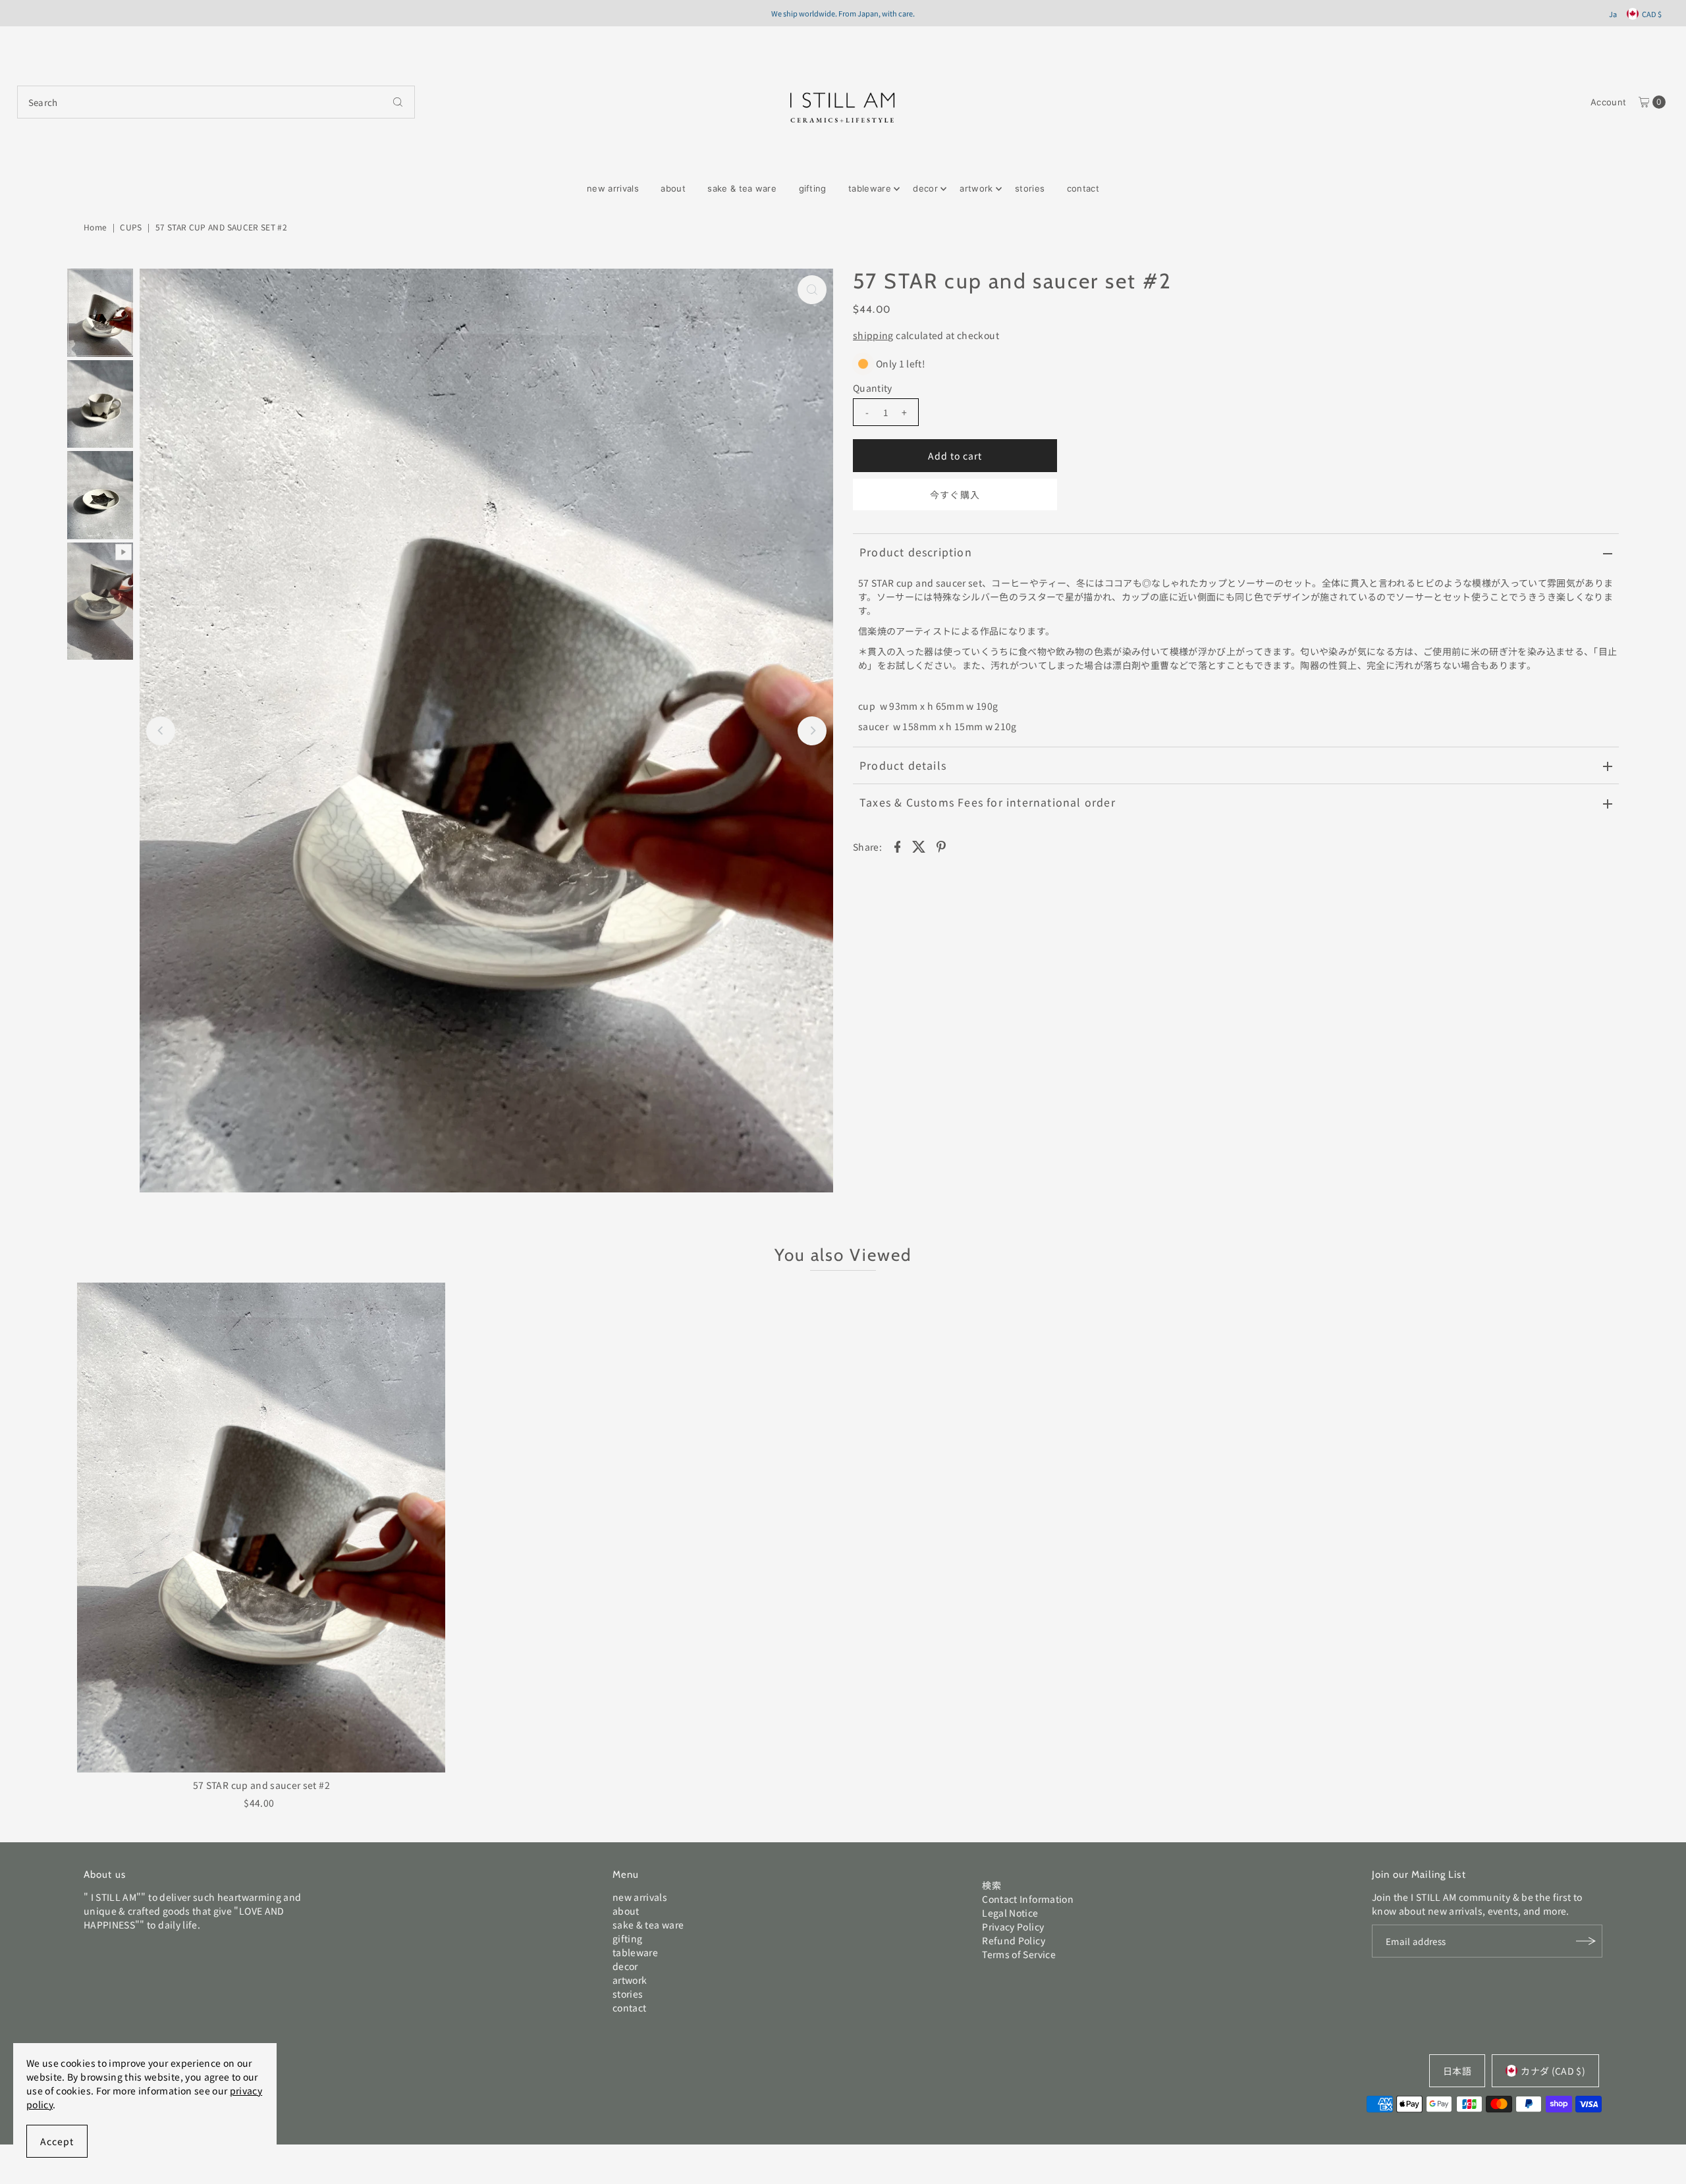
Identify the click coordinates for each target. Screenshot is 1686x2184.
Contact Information (1028, 1899)
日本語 (1457, 2071)
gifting (813, 188)
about (673, 188)
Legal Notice (1010, 1913)
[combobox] (216, 102)
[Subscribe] (1586, 1941)
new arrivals (613, 188)
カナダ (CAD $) (1553, 2071)
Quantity (873, 388)
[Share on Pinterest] (941, 845)
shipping (873, 335)
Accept (57, 2141)
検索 (992, 1885)
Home (95, 227)
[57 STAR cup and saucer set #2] (261, 1528)
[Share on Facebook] (897, 845)
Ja (1613, 14)
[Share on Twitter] (919, 845)
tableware (870, 188)
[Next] (812, 731)
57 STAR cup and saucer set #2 (261, 1785)
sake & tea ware (742, 188)
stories (1030, 188)
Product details (903, 765)
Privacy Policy (1013, 1927)
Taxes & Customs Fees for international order (988, 802)
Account (1608, 102)
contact (1083, 188)
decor (925, 188)
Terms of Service (1019, 1954)
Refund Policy (1014, 1940)
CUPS (131, 227)
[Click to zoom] (812, 290)
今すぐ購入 (955, 494)
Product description (916, 552)
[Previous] (161, 731)
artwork (976, 188)
